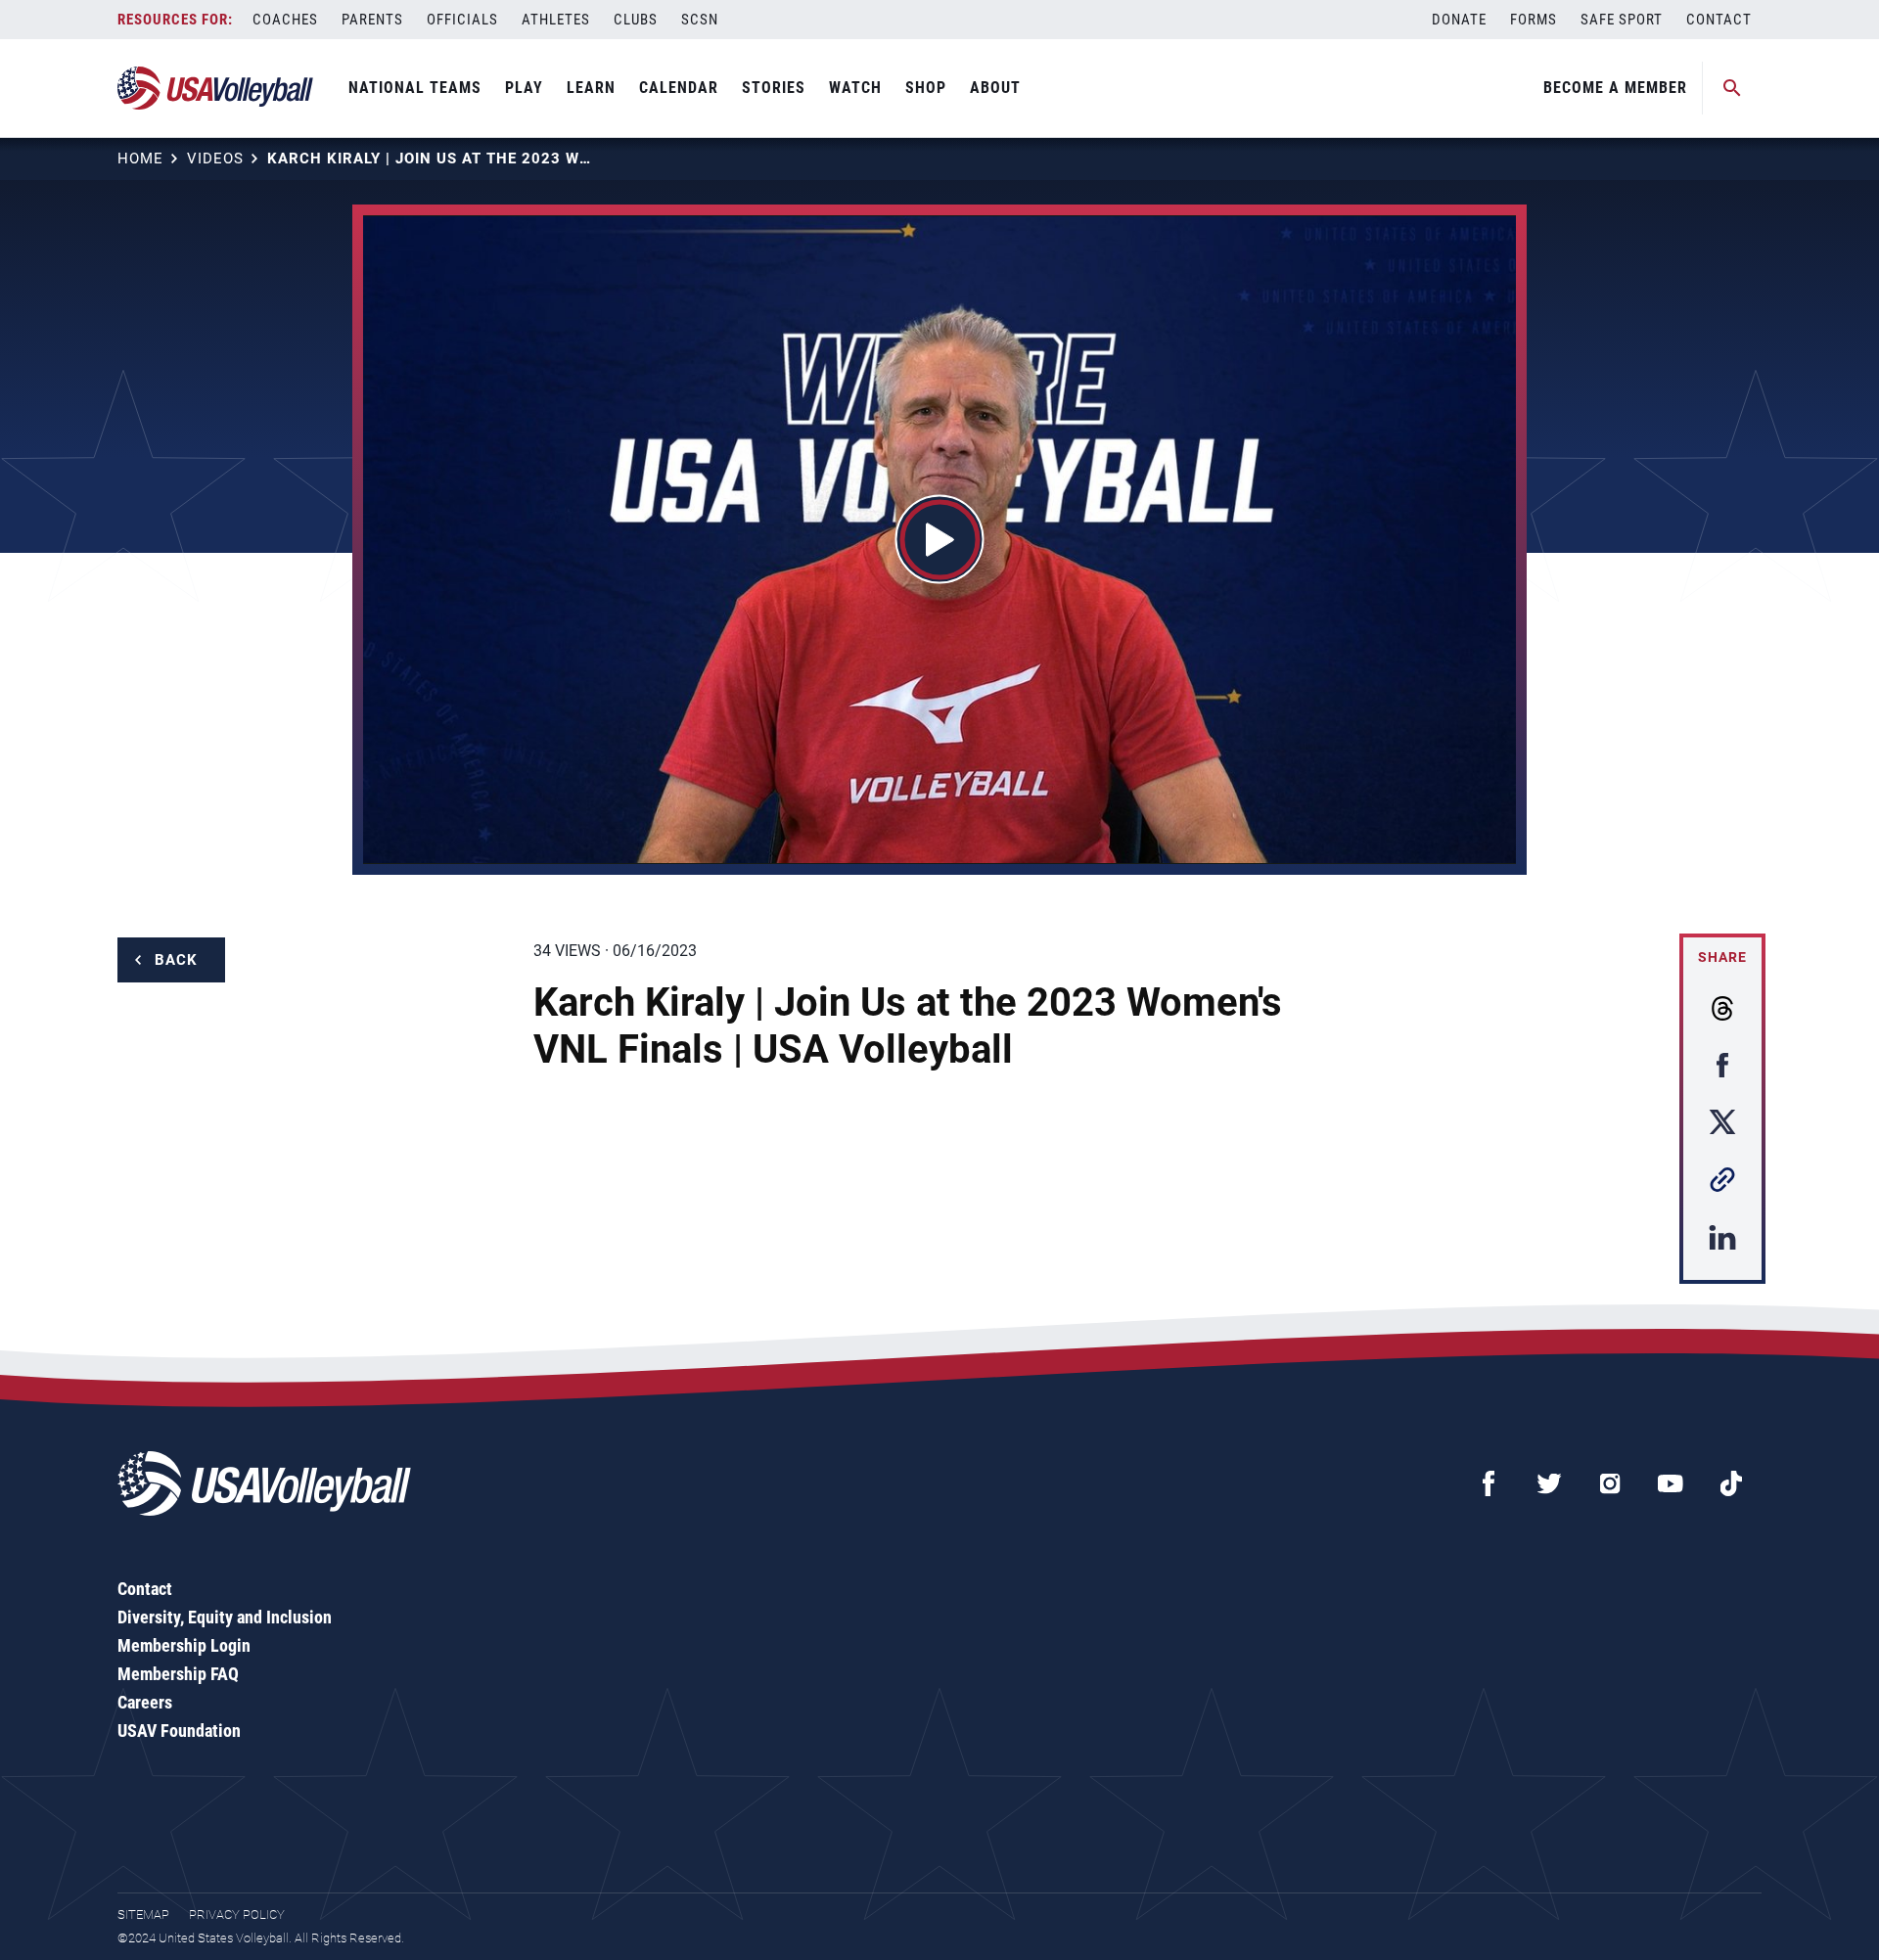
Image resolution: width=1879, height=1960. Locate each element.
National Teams (415, 88)
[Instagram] (1610, 1483)
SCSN (700, 20)
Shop (926, 88)
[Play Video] (940, 540)
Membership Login (184, 1645)
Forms (1534, 20)
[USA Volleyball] (216, 88)
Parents (372, 20)
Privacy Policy (237, 1914)
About (995, 88)
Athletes (556, 20)
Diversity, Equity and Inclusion (225, 1617)
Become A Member (1615, 88)
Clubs (636, 20)
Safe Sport (1622, 20)
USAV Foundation (179, 1731)
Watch (855, 88)
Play (524, 88)
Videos (215, 159)
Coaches (285, 20)
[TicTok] (1731, 1483)
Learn (591, 88)
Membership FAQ (178, 1674)
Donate (1459, 20)
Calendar (679, 88)
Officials (462, 20)
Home (140, 159)
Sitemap (143, 1914)
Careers (145, 1702)
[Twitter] (1549, 1483)
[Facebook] (1489, 1483)
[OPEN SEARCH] (1732, 88)
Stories (774, 88)
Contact (1719, 20)
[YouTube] (1671, 1483)
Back (176, 960)
